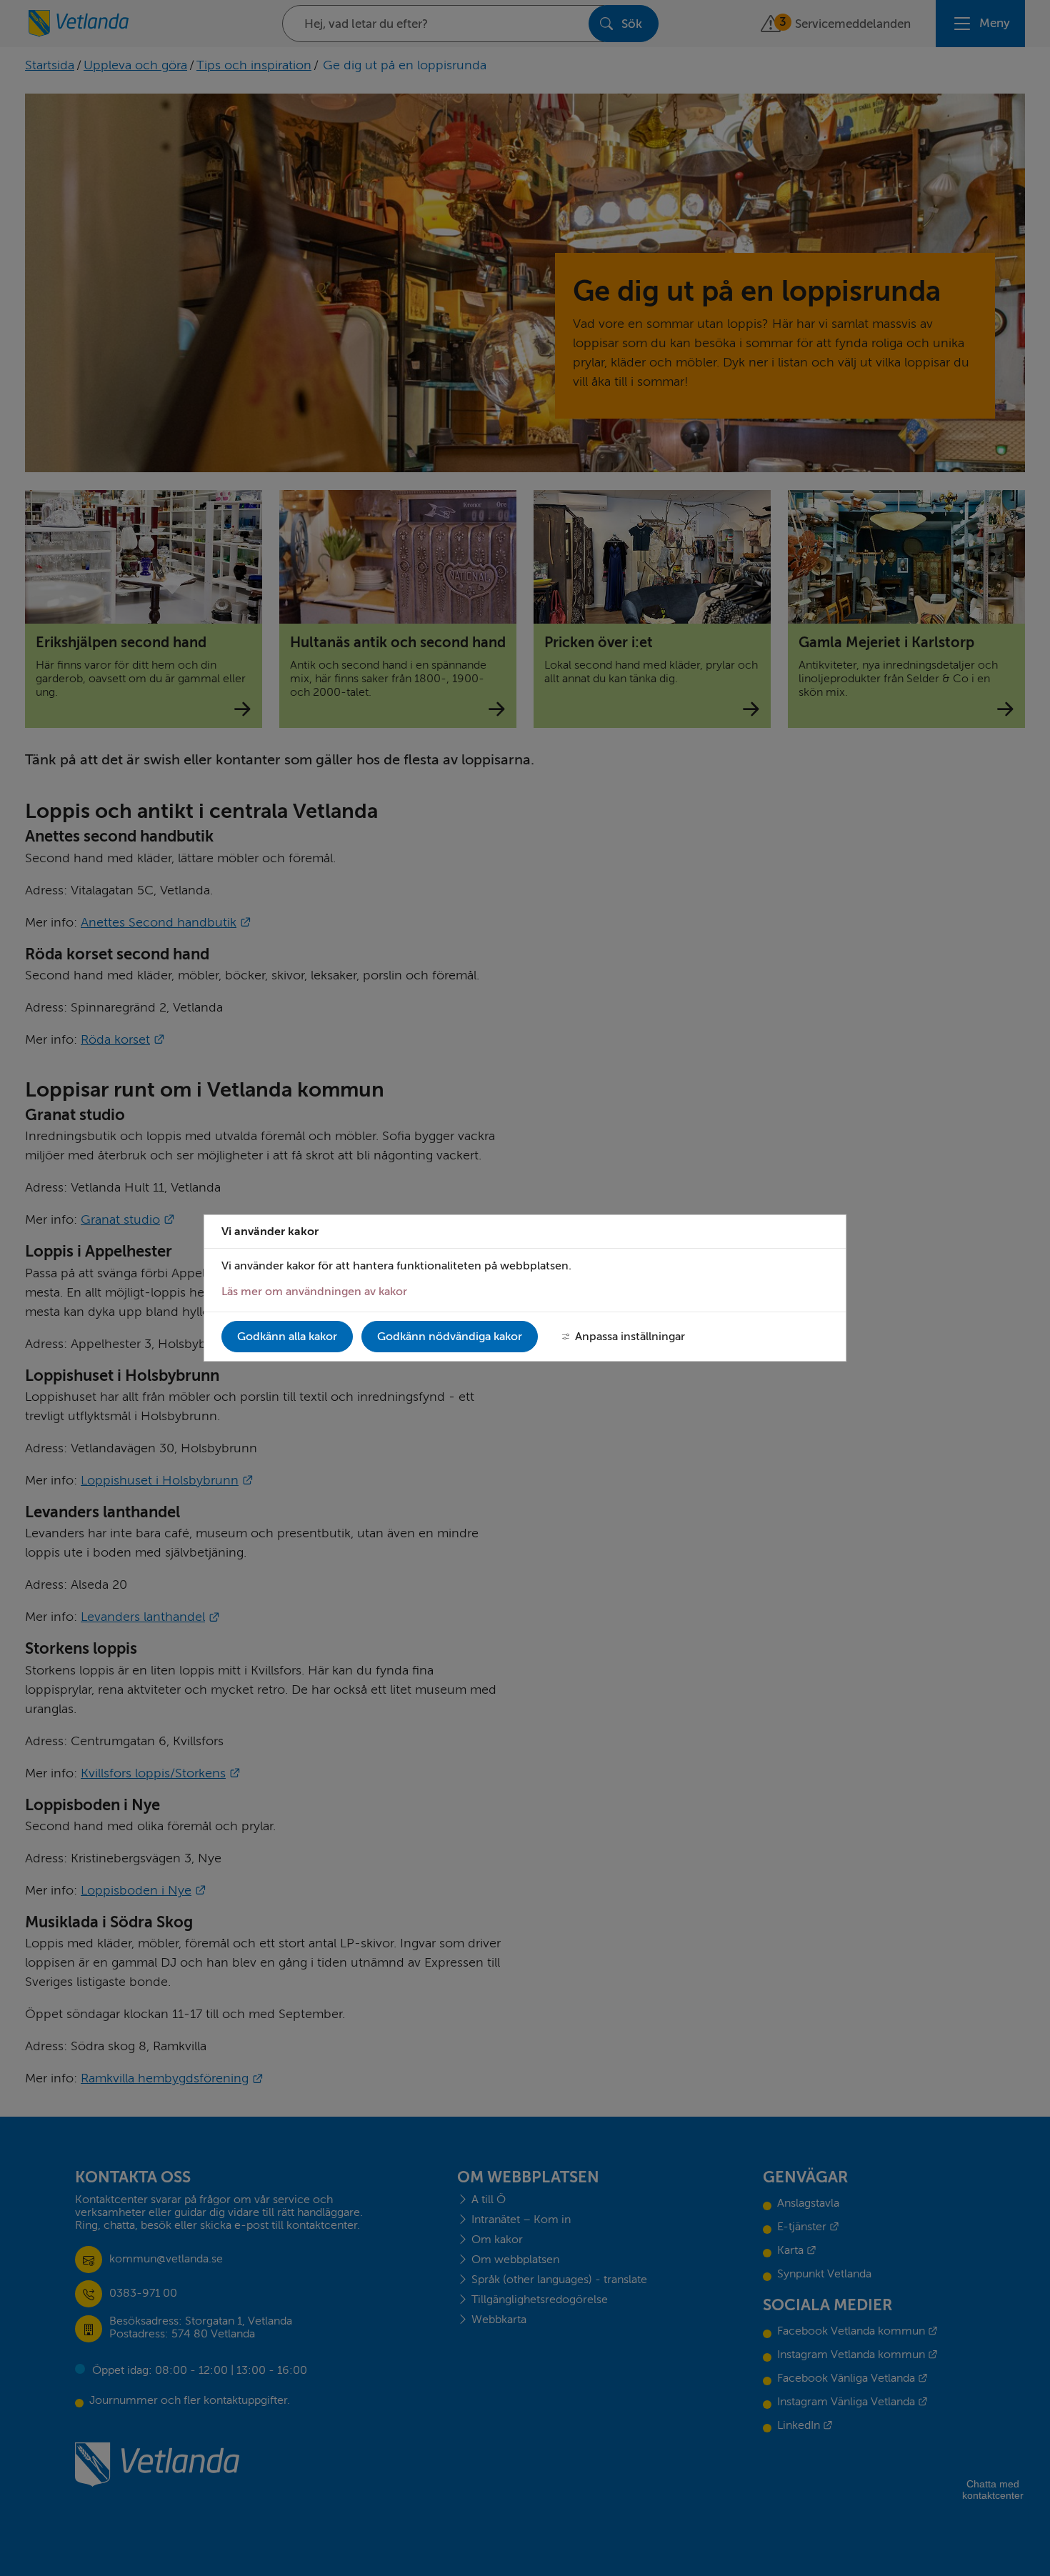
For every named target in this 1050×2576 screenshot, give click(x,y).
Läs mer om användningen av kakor (314, 1292)
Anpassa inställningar (630, 1337)
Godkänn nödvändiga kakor (450, 1337)
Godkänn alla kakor (287, 1337)
